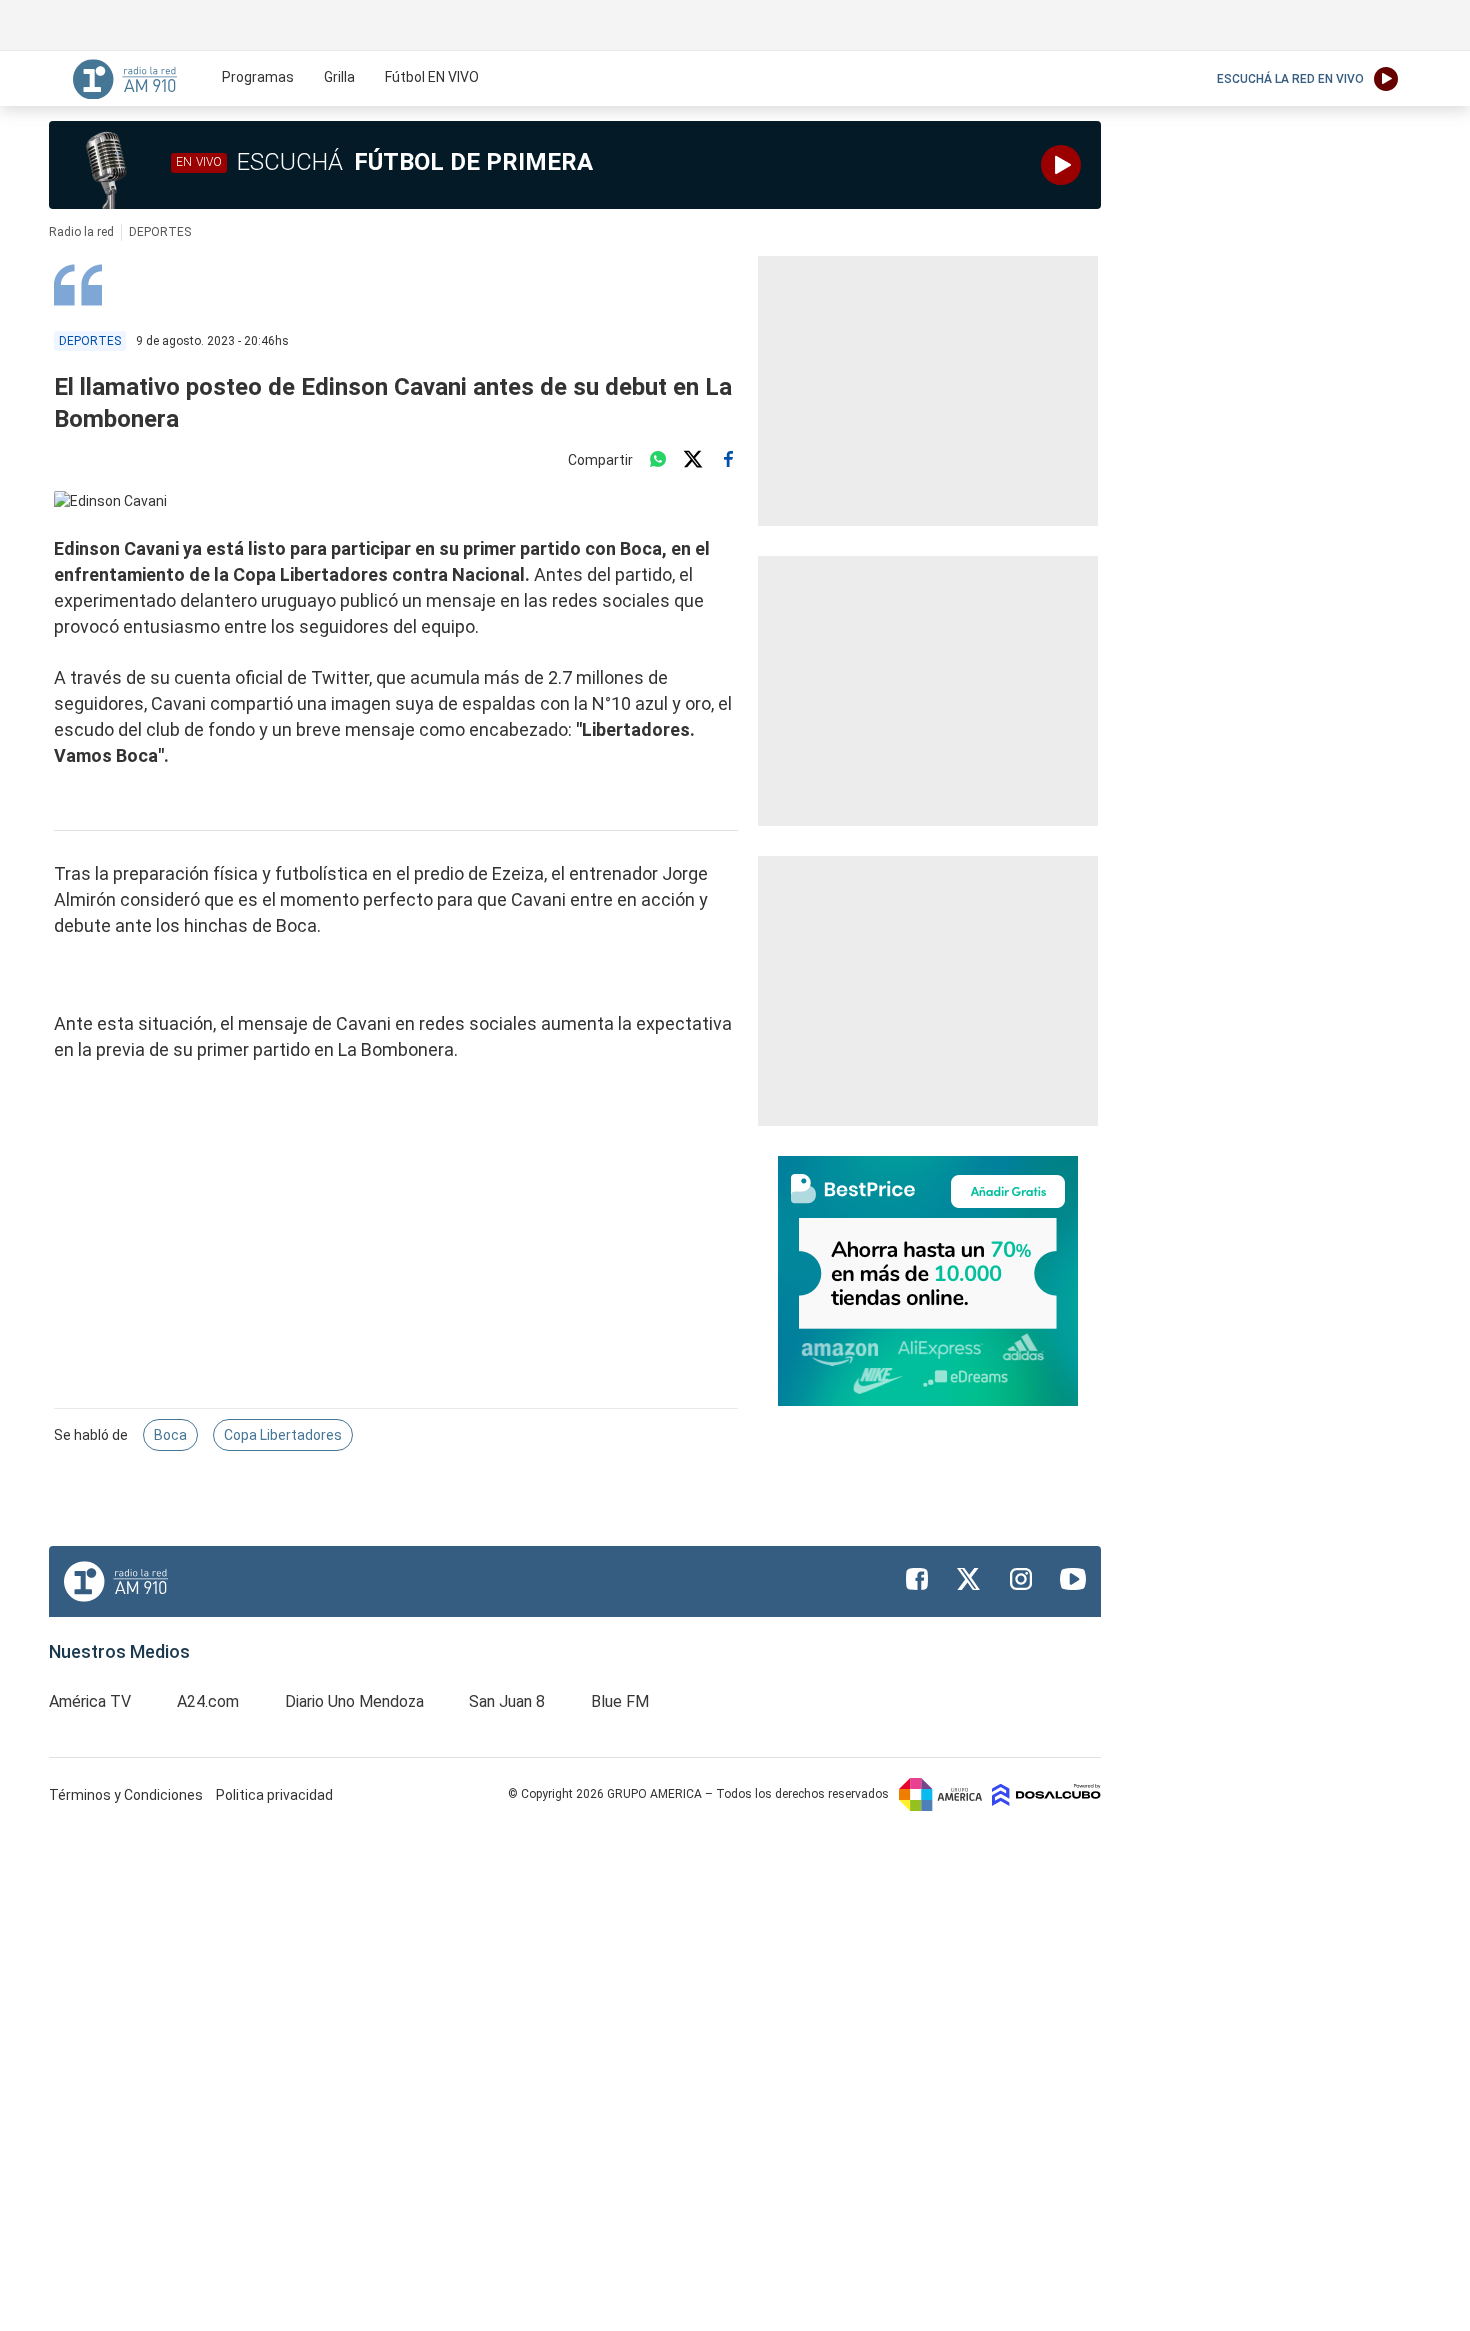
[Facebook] (728, 460)
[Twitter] (693, 460)
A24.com (208, 1701)
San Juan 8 (507, 1701)
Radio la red (81, 232)
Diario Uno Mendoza (354, 1701)
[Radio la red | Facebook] (917, 1579)
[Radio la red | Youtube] (1073, 1579)
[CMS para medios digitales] (1046, 1794)
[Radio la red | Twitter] (969, 1579)
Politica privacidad (274, 1795)
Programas (258, 77)
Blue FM (620, 1701)
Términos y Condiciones (127, 1795)
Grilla (339, 77)
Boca (170, 1435)
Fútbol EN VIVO (432, 77)
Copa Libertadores (283, 1435)
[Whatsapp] (658, 460)
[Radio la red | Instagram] (1021, 1579)
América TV (90, 1701)
